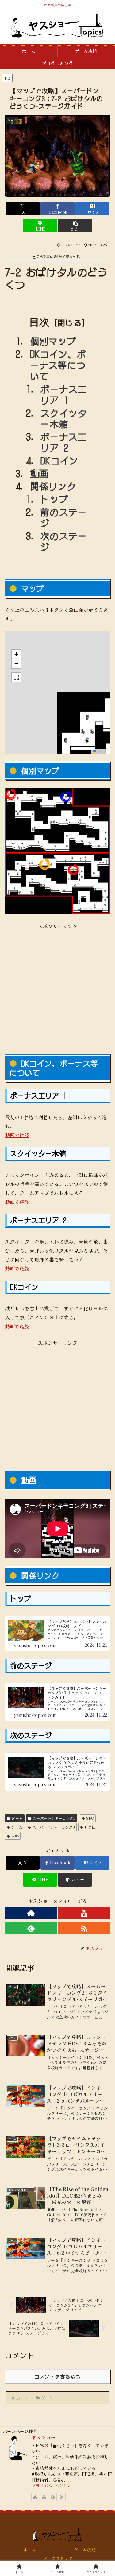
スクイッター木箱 (64, 418)
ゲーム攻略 (85, 2550)
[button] (75, 225)
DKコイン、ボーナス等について (58, 365)
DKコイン (59, 460)
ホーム (30, 2550)
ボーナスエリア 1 (64, 394)
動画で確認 (17, 1135)
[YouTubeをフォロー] (84, 1913)
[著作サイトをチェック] (31, 1913)
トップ (54, 499)
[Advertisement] (57, 988)
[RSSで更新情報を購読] (84, 1928)
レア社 (90, 1827)
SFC (90, 1818)
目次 (39, 322)
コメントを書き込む (57, 2376)
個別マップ (53, 341)
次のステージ (64, 541)
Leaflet (102, 751)
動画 (39, 473)
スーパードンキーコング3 (54, 1818)
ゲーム (17, 1818)
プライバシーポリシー (53, 2485)
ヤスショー (44, 2437)
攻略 (15, 1836)
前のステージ (64, 517)
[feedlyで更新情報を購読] (31, 1928)
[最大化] (16, 677)
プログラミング (58, 2558)
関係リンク (53, 486)
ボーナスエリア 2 (64, 442)
